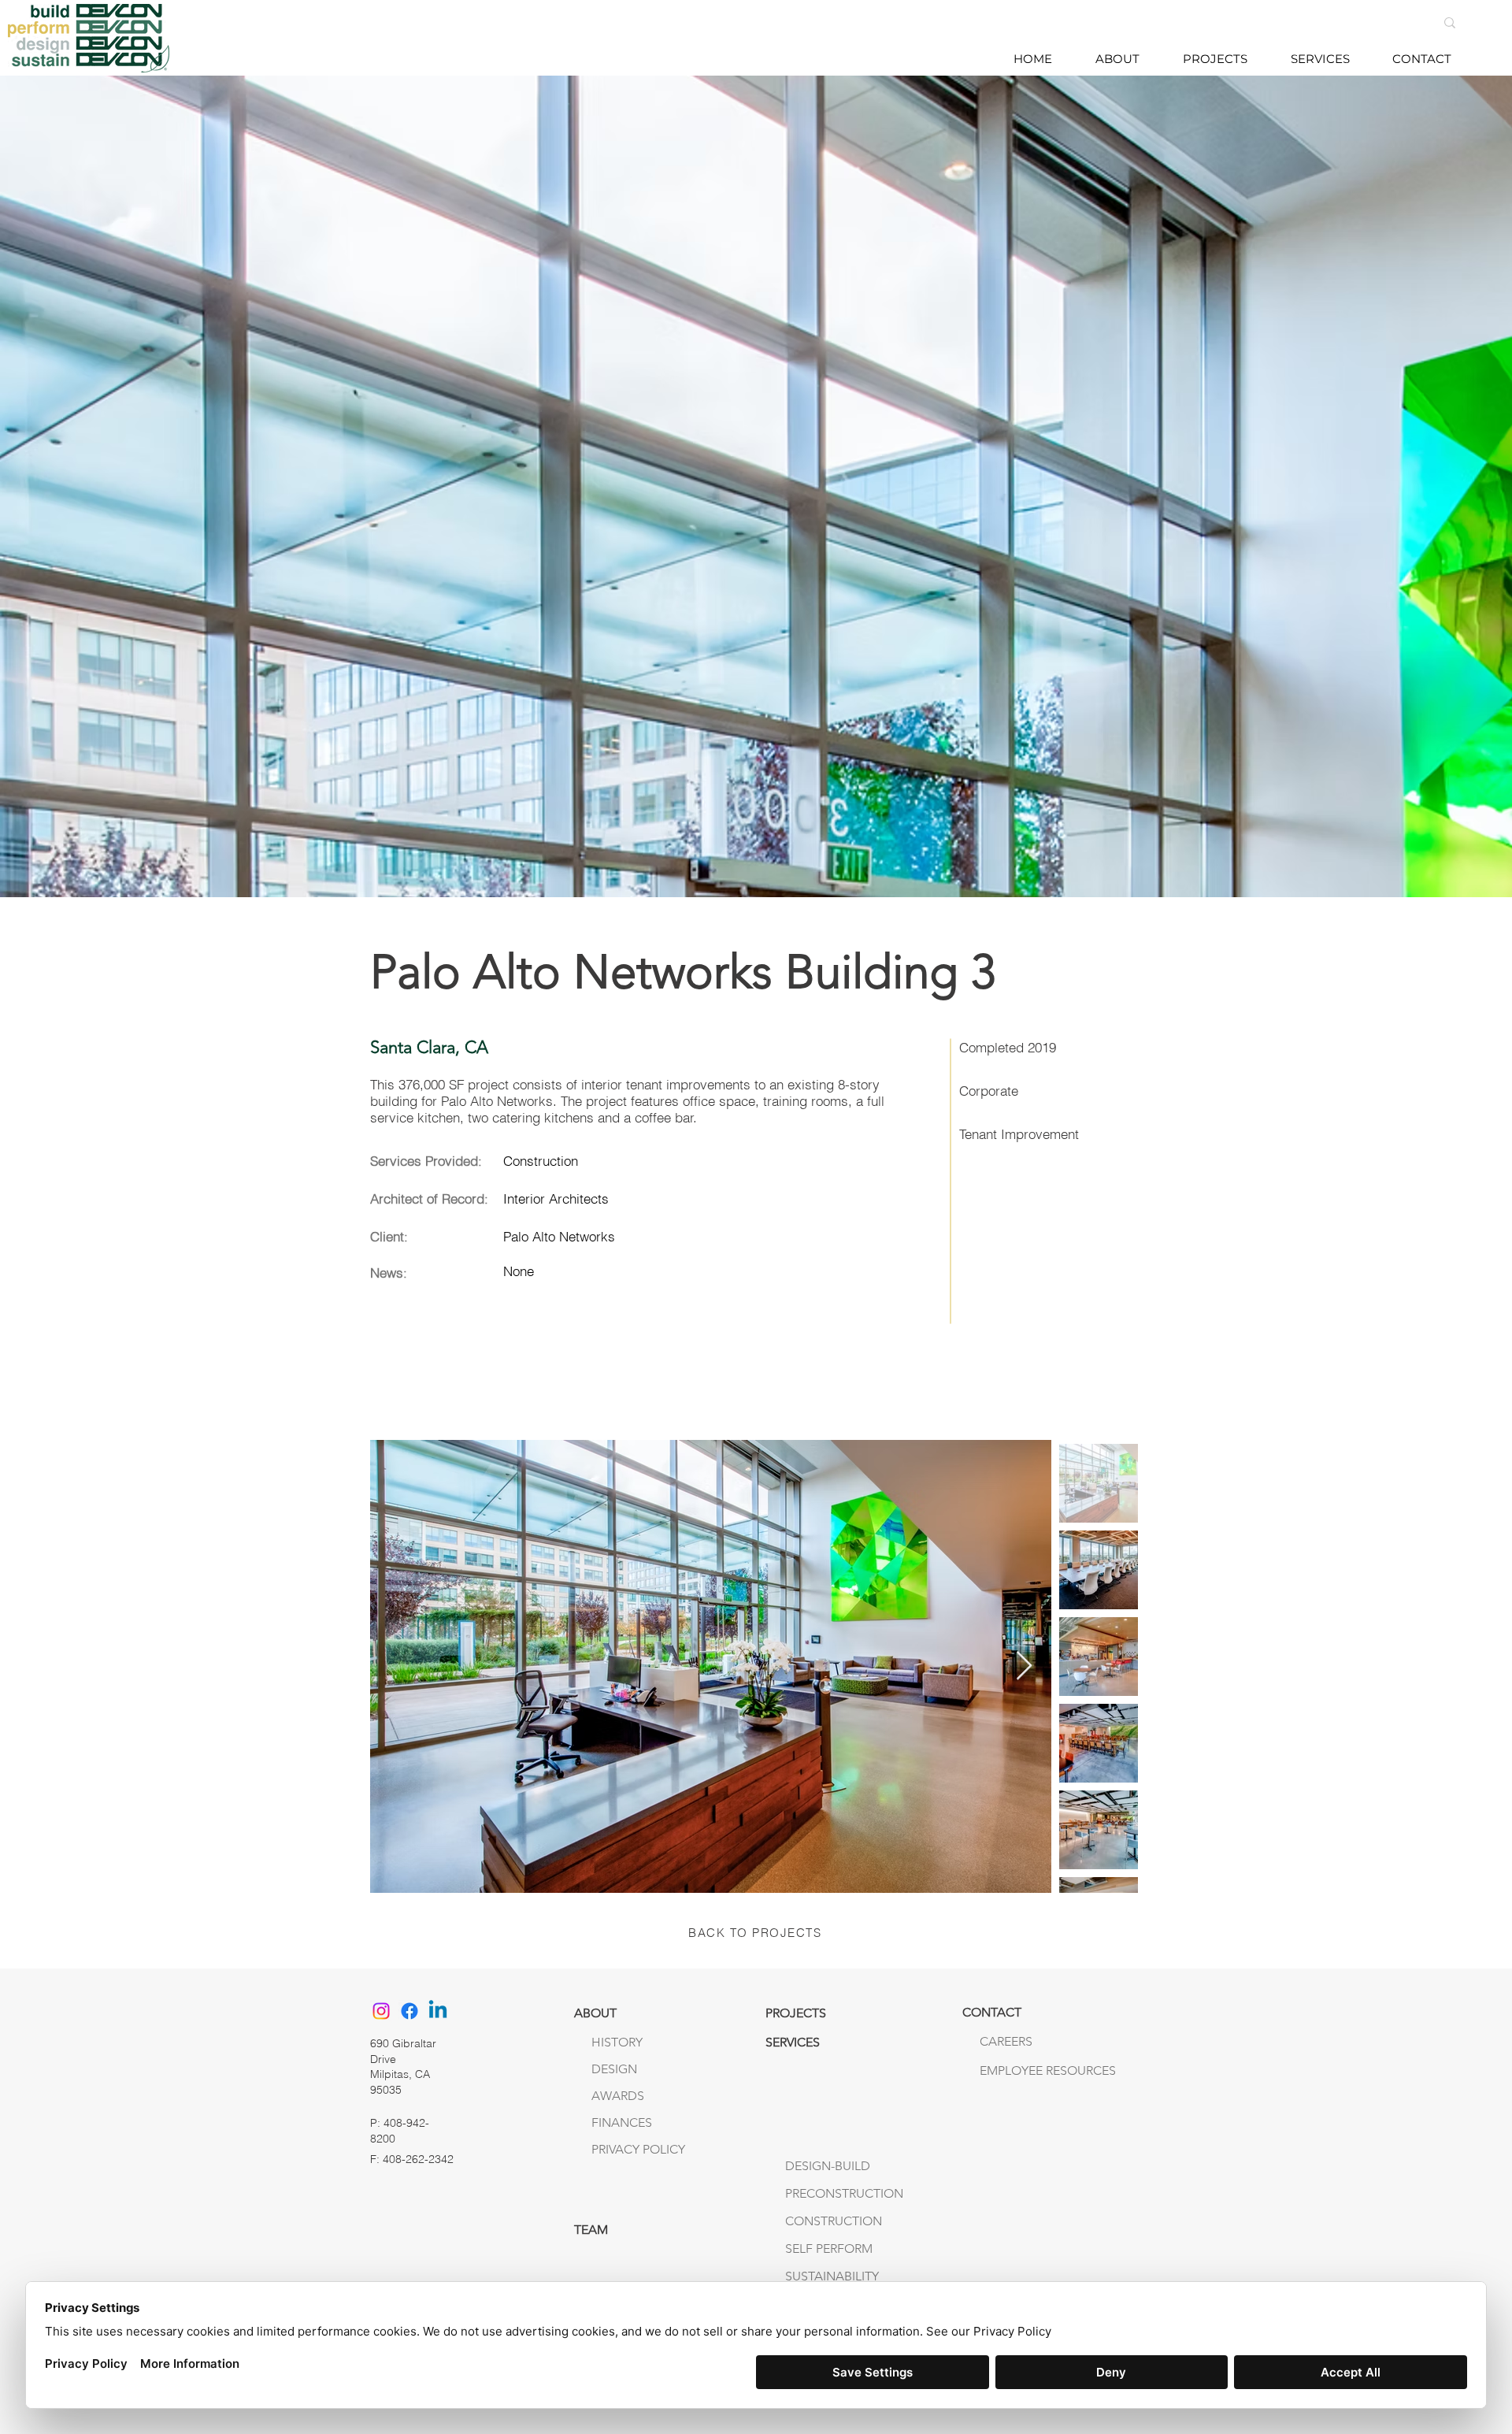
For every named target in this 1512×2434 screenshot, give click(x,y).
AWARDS (618, 2096)
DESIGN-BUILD (828, 2166)
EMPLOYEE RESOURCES (1012, 2070)
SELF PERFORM (829, 2248)
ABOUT (595, 2013)
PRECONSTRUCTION (844, 2193)
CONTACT (992, 2012)
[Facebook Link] (409, 2011)
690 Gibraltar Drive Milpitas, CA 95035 (403, 2067)
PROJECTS (796, 2013)
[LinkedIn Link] (438, 2011)
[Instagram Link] (381, 2011)
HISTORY (617, 2042)
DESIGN (614, 2069)
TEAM (591, 2230)
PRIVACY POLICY (638, 2149)
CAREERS (1006, 2041)
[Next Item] (1024, 1666)
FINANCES (622, 2122)
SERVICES (793, 2042)
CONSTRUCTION (834, 2221)
